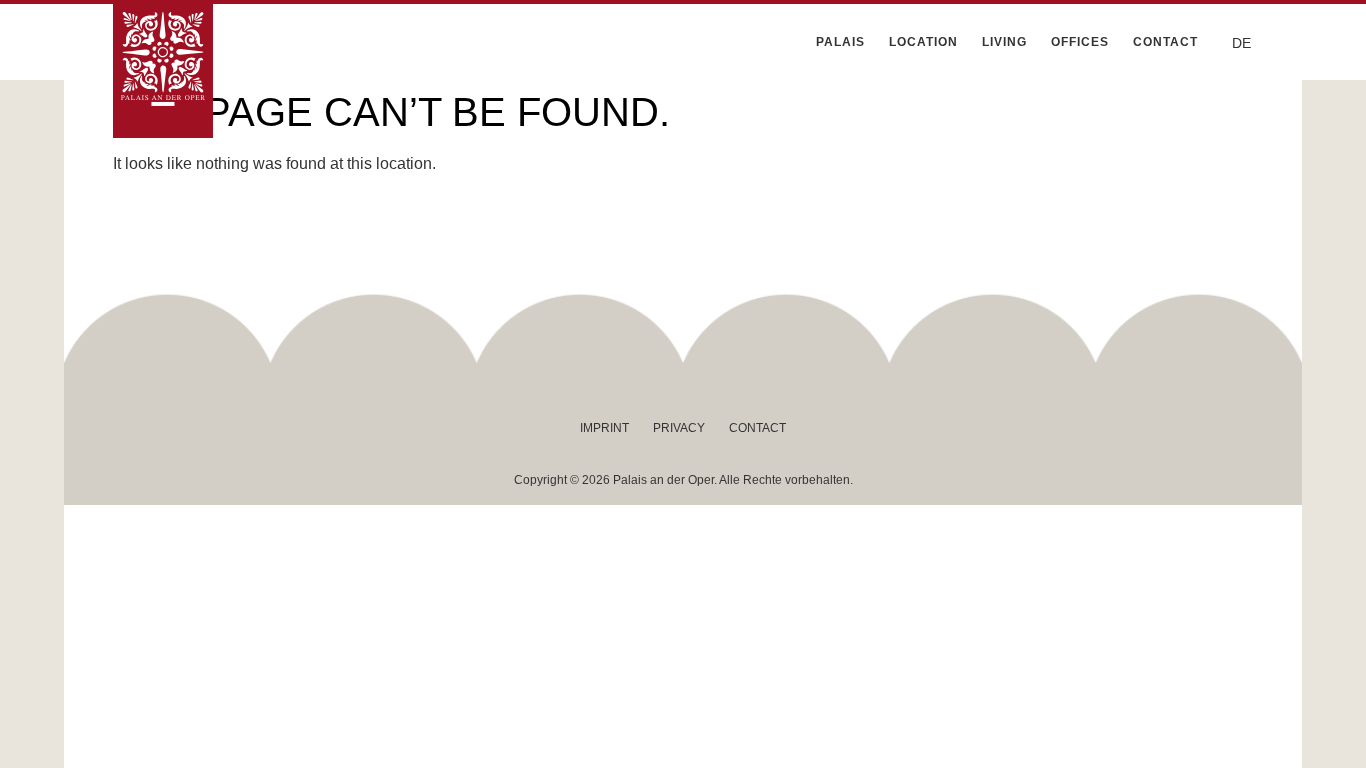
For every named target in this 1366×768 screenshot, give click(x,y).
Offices (1080, 42)
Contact (1165, 42)
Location (923, 42)
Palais (840, 42)
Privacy (679, 428)
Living (1004, 42)
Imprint (604, 428)
